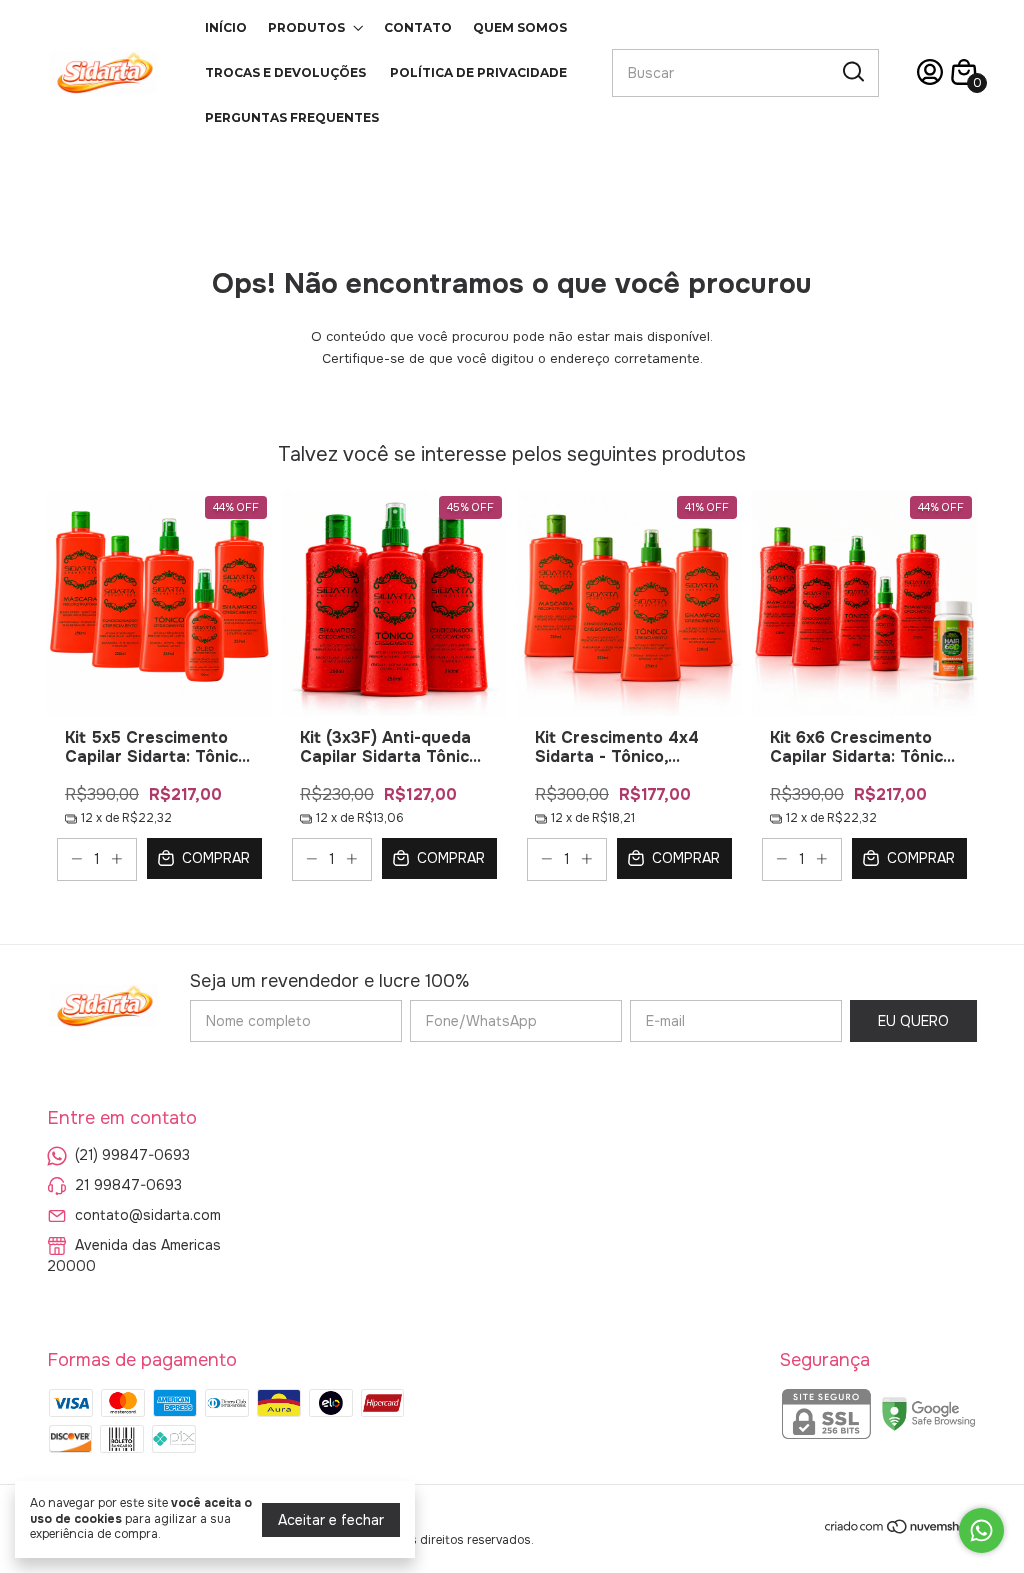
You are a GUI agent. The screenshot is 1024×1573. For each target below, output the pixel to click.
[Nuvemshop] (900, 1530)
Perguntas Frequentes (292, 117)
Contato (418, 27)
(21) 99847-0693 (132, 1155)
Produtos (306, 27)
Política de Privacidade (478, 72)
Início (226, 27)
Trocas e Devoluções (285, 72)
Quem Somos (520, 27)
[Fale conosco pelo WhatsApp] (981, 1530)
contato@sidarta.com (148, 1215)
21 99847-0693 (128, 1185)
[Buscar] (852, 72)
